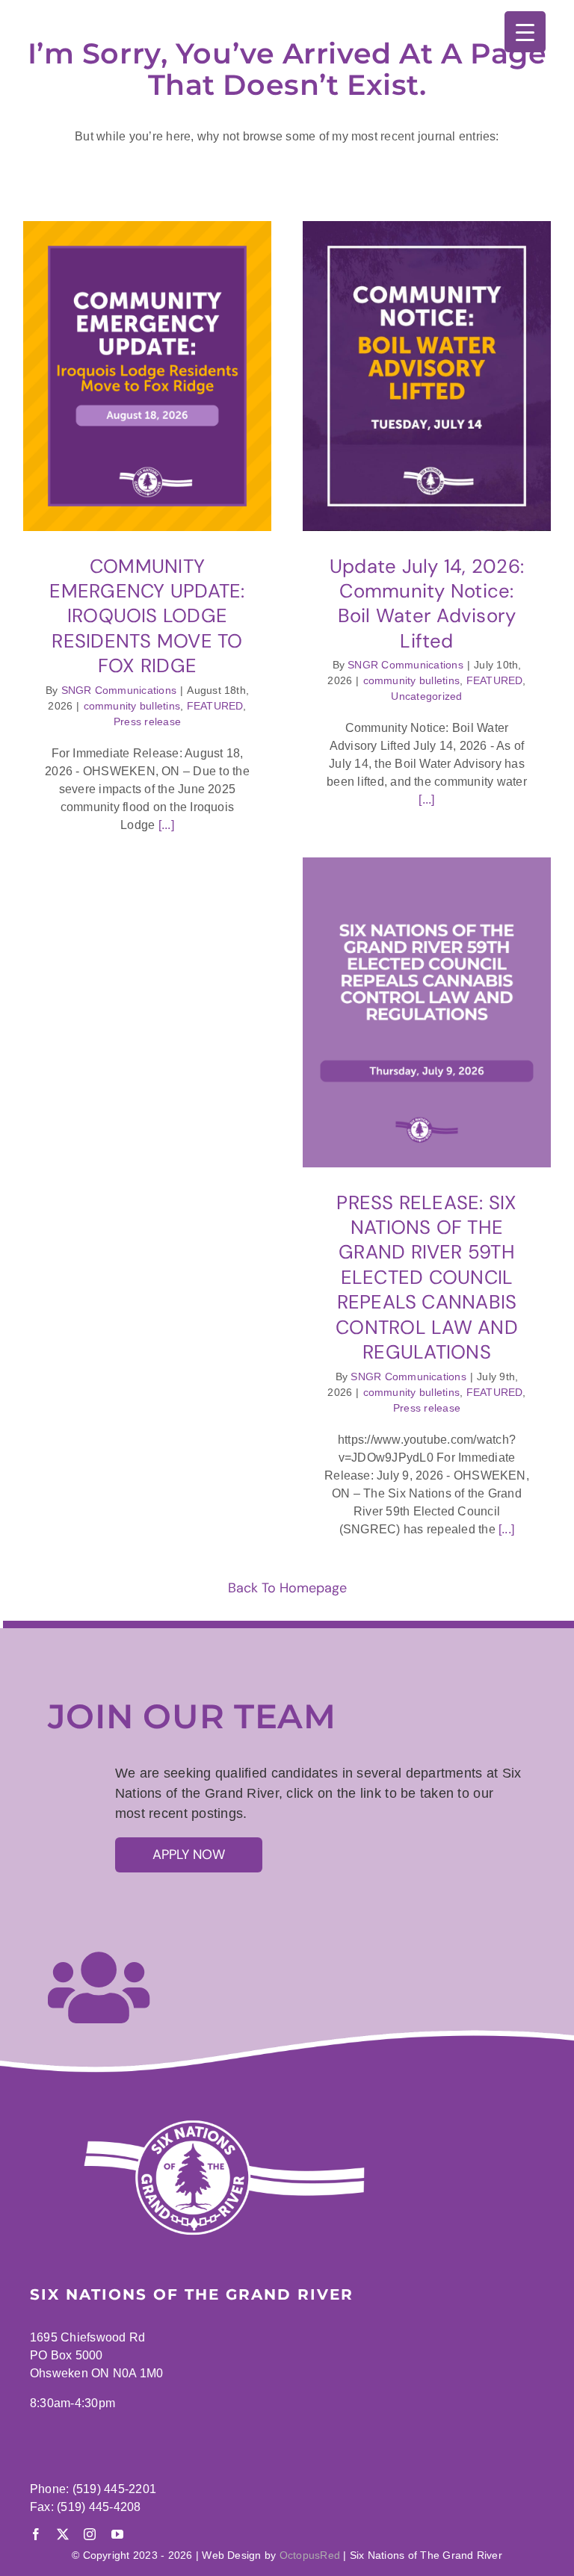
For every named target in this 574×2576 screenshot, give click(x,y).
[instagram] (90, 2534)
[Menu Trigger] (525, 32)
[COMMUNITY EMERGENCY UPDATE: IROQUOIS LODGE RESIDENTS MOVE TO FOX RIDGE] (147, 376)
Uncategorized (426, 696)
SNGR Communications (119, 690)
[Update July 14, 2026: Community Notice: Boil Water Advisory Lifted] (427, 376)
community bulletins (132, 706)
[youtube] (117, 2534)
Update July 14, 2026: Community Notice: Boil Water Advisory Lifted (427, 603)
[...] (164, 825)
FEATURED (215, 706)
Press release (147, 721)
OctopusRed (310, 2555)
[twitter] (63, 2534)
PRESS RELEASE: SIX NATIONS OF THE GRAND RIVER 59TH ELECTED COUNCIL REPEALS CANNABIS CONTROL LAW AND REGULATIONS (427, 1278)
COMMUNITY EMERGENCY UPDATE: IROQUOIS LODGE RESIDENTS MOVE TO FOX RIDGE (147, 616)
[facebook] (36, 2534)
